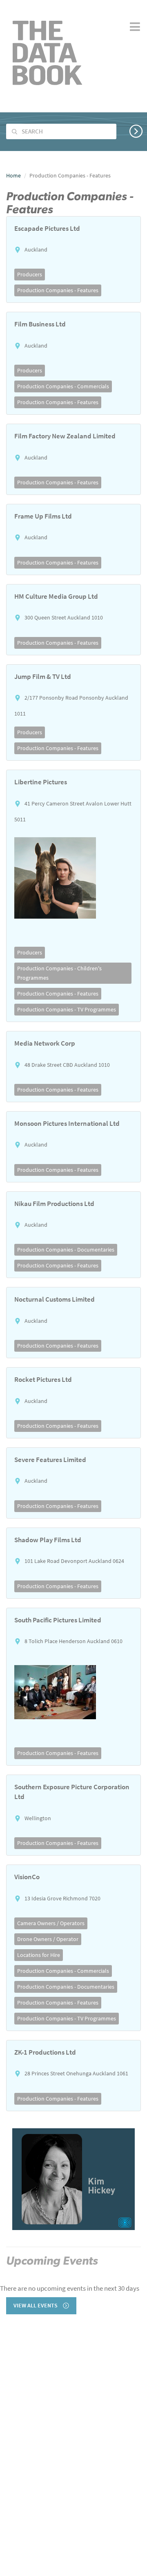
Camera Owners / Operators (51, 1923)
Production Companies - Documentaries (66, 1250)
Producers (30, 274)
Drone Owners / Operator (48, 1939)
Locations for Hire (39, 1955)
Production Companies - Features (58, 290)
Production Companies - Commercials (63, 386)
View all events (36, 2306)
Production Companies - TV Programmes (67, 1009)
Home (13, 175)
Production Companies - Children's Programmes (59, 973)
